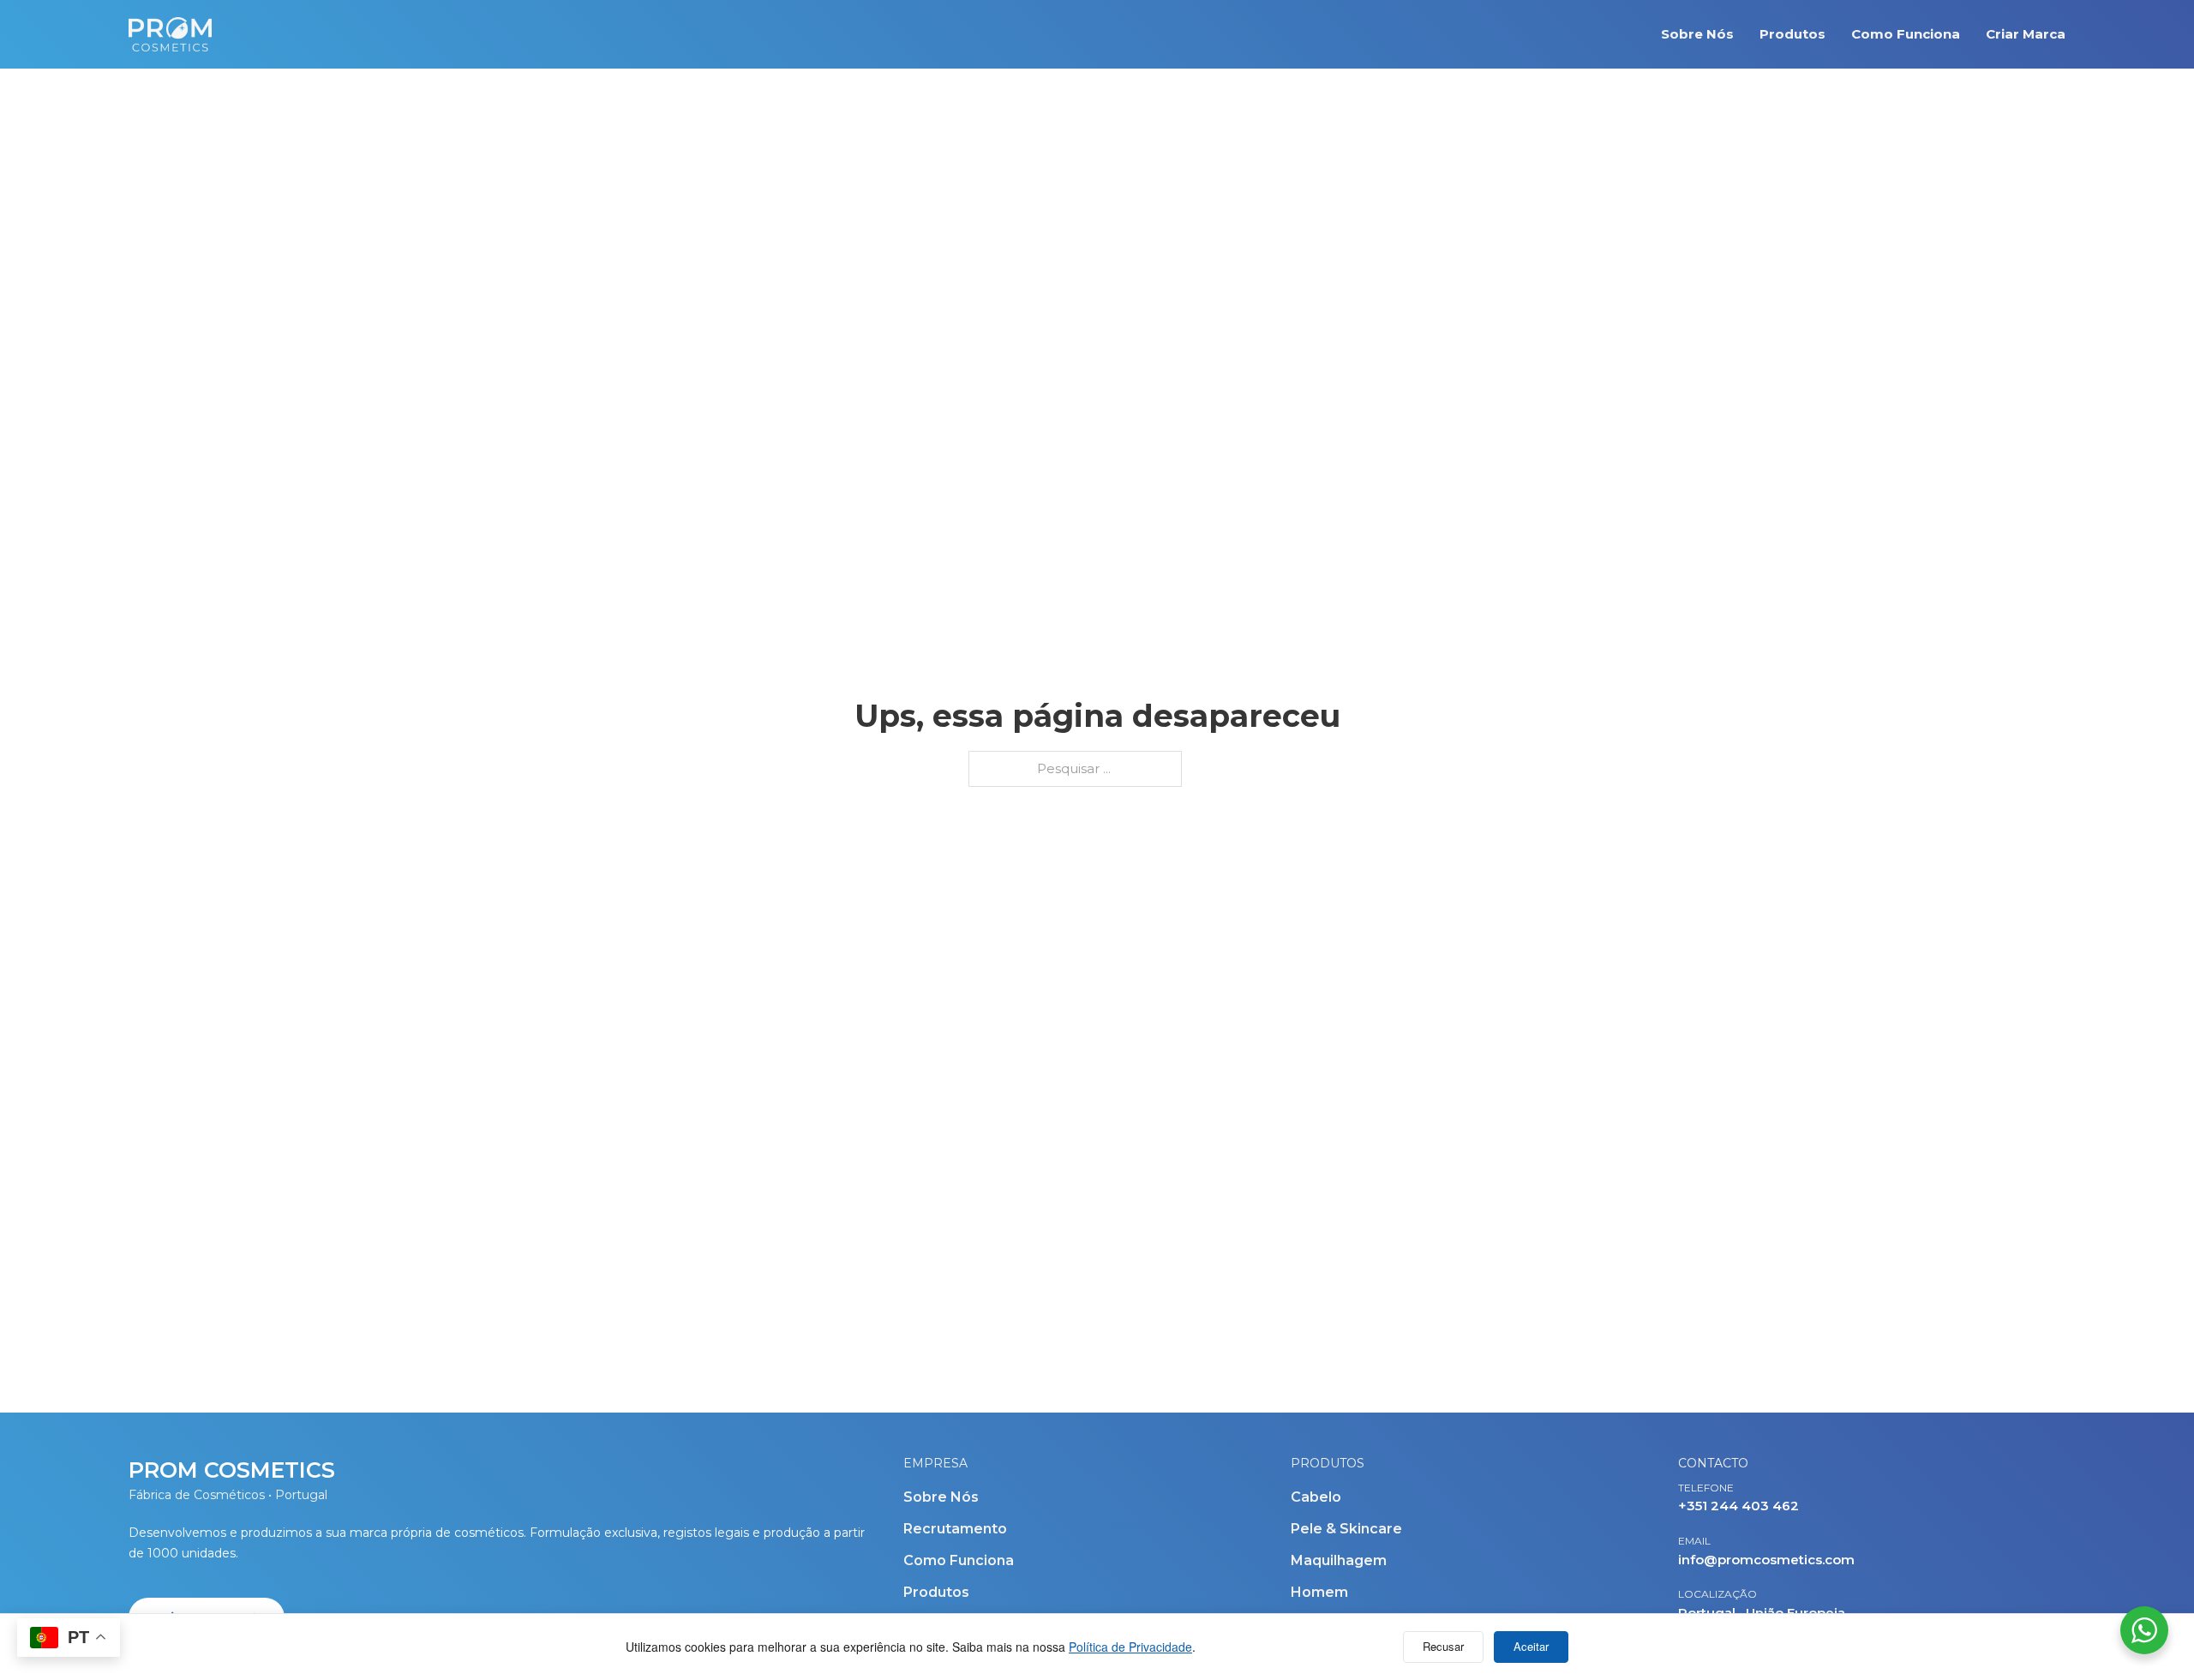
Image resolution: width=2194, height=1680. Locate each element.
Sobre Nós (1697, 34)
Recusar (1443, 1646)
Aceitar (1531, 1646)
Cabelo (1316, 1497)
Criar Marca (2026, 34)
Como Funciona (1906, 34)
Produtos (1792, 34)
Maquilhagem (1339, 1560)
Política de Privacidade (1130, 1647)
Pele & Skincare (1346, 1529)
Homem (1319, 1592)
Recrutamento (955, 1529)
